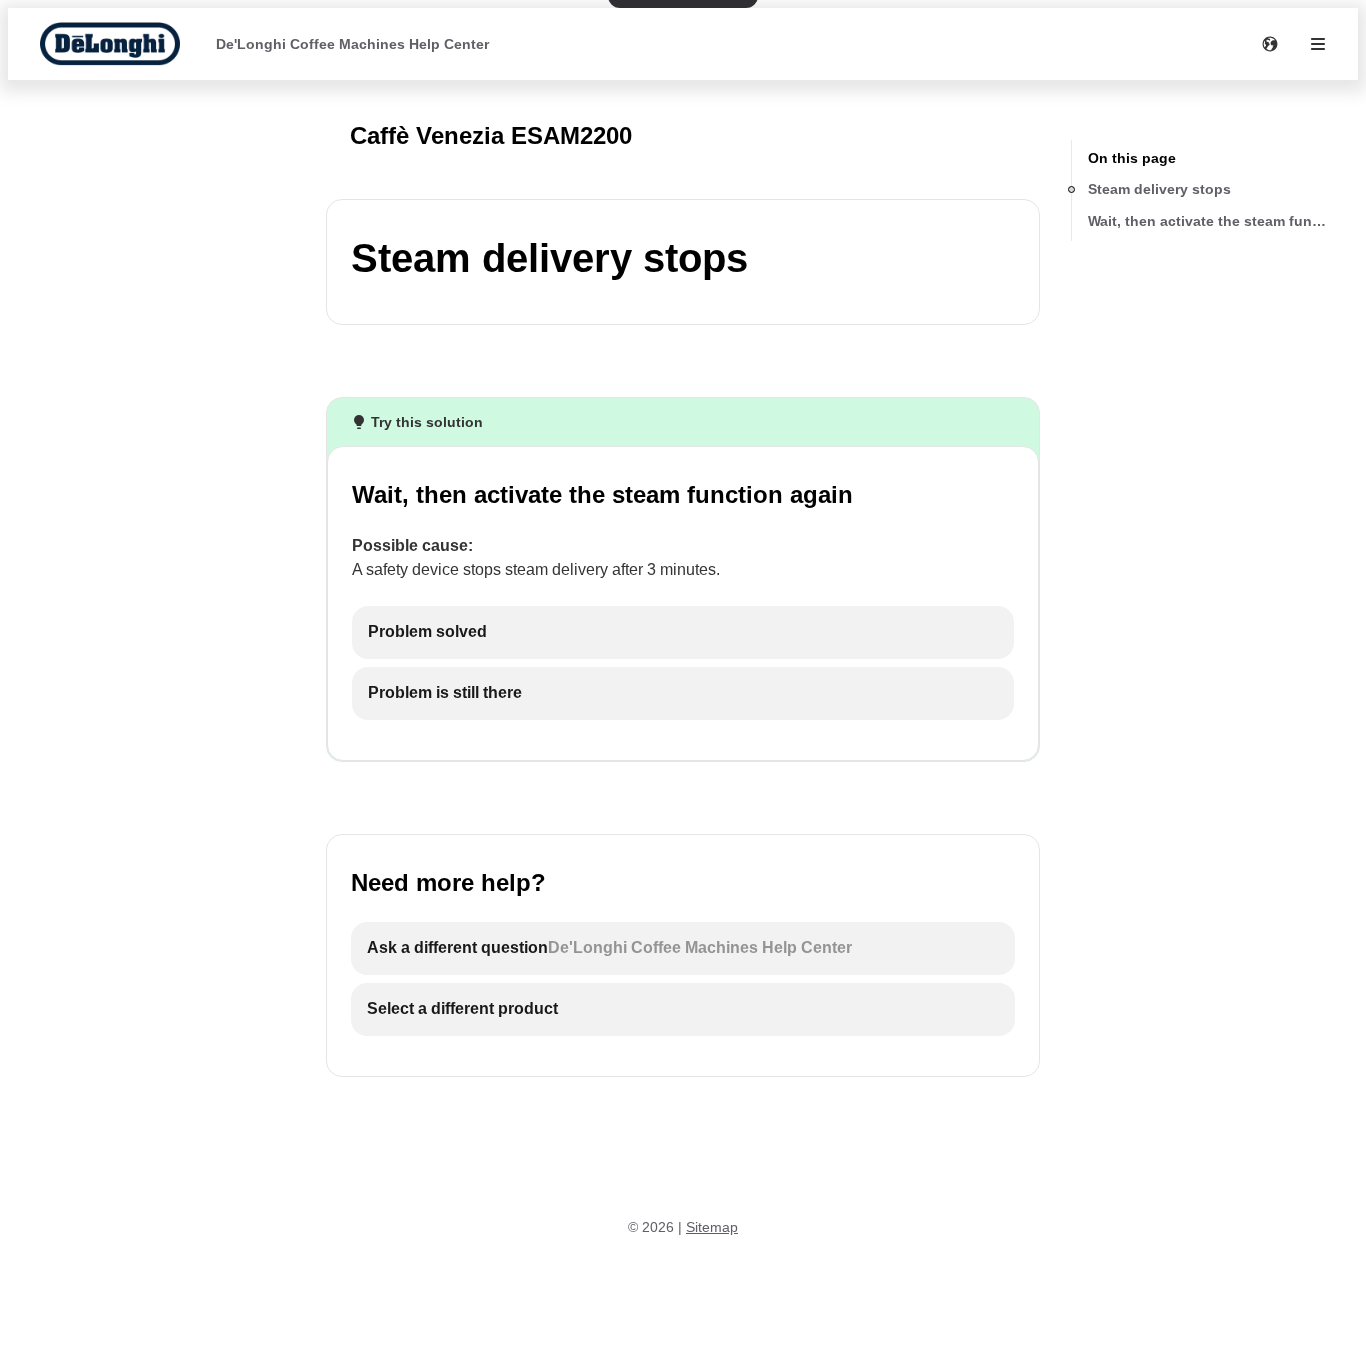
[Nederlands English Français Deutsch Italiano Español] (1270, 44)
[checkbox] (683, 632)
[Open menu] (1318, 44)
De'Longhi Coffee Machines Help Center (352, 44)
